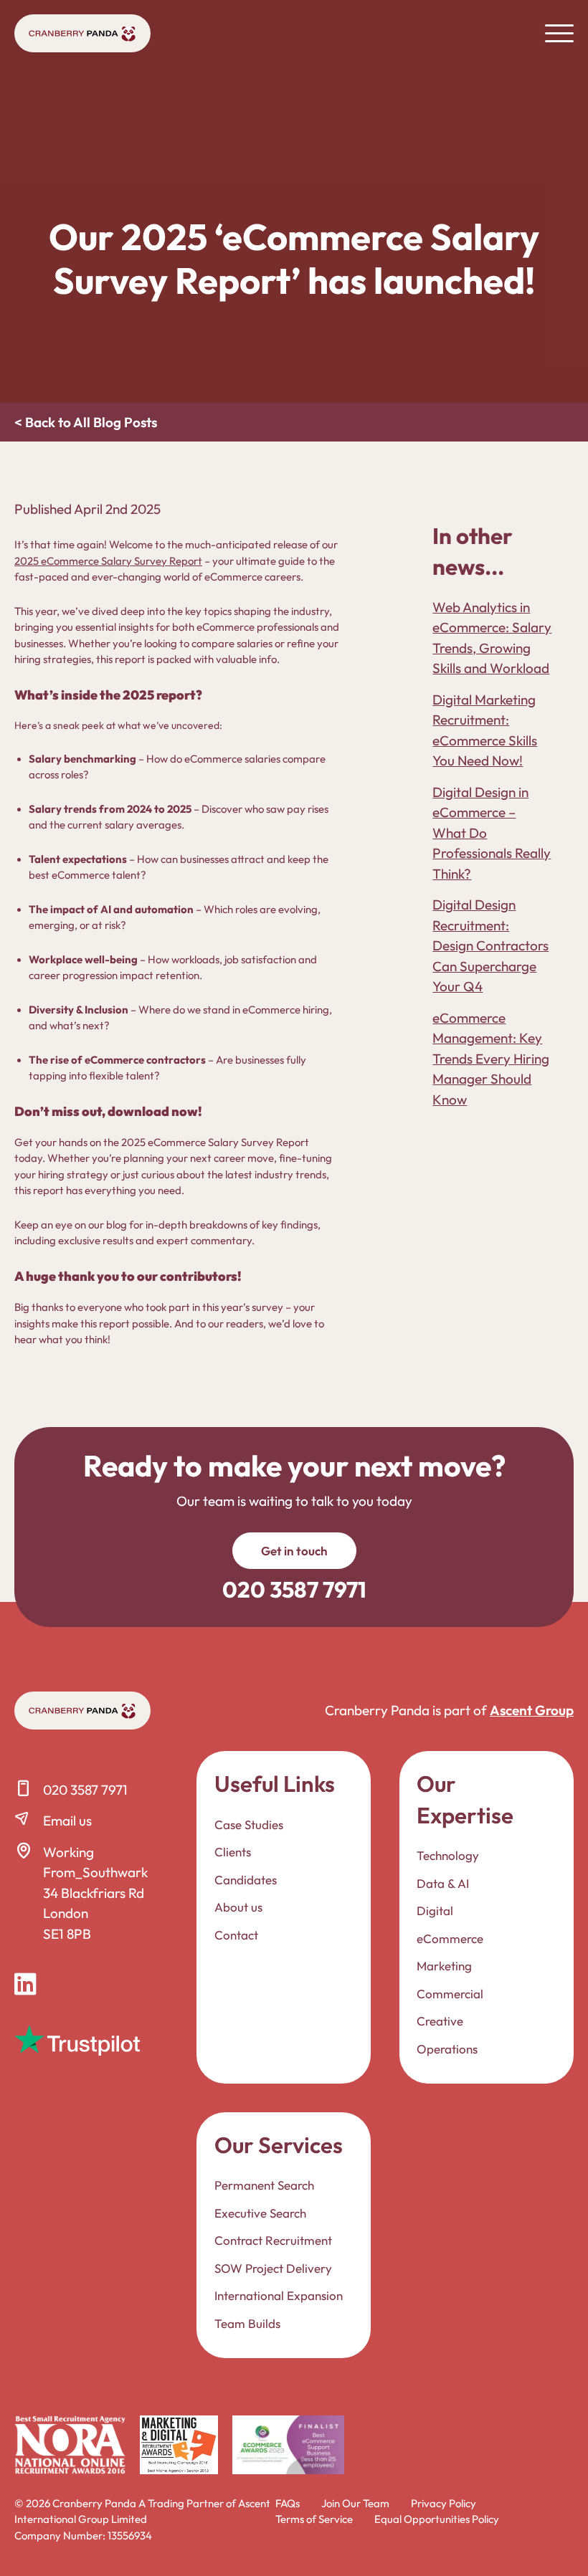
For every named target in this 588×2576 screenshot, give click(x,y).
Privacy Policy (444, 2503)
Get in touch (294, 1551)
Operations (447, 2049)
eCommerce (450, 1938)
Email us (67, 1821)
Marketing (444, 1966)
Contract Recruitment (273, 2240)
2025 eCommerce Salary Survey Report (108, 561)
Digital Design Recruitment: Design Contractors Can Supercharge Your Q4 (490, 945)
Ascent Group (532, 1710)
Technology (448, 1855)
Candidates (246, 1880)
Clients (233, 1852)
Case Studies (249, 1824)
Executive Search (260, 2213)
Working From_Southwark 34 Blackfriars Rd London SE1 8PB (95, 1893)
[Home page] (82, 33)
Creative (440, 2021)
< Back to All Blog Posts (86, 422)
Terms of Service (314, 2519)
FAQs (288, 2503)
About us (238, 1907)
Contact (236, 1935)
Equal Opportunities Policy (437, 2519)
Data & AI (443, 1883)
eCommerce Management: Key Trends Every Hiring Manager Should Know (491, 1059)
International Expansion (279, 2295)
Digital (435, 1910)
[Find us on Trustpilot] (77, 2040)
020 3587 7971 (85, 1790)
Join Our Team (355, 2503)
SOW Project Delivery (273, 2268)
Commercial (450, 1994)
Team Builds (247, 2323)
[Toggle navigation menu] (559, 33)
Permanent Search (264, 2185)
